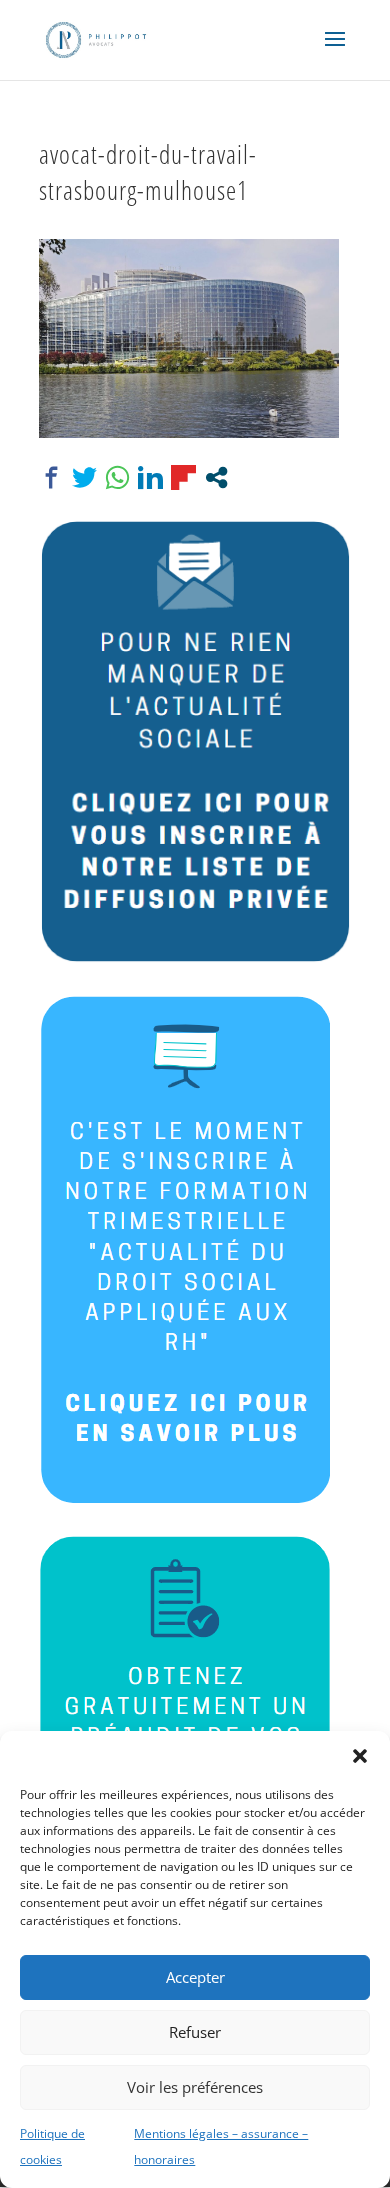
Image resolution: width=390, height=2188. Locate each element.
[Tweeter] (84, 477)
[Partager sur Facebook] (51, 477)
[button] (360, 1756)
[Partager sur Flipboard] (183, 477)
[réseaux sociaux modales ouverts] (216, 477)
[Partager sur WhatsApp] (117, 477)
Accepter (195, 1977)
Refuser (195, 2032)
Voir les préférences (195, 2087)
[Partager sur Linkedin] (150, 477)
